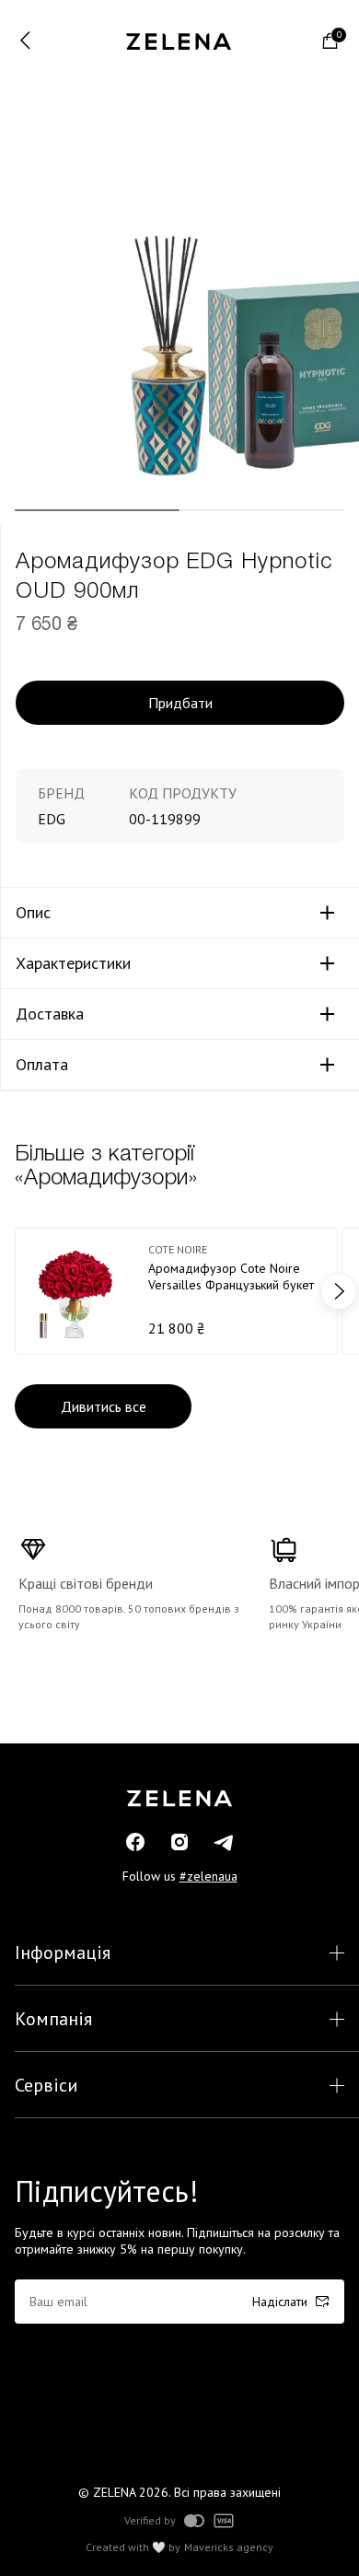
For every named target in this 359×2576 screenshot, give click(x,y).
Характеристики (73, 963)
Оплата (42, 1065)
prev (20, 1291)
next (339, 1291)
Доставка (50, 1014)
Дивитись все (104, 1406)
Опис (33, 913)
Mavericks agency (229, 2547)
